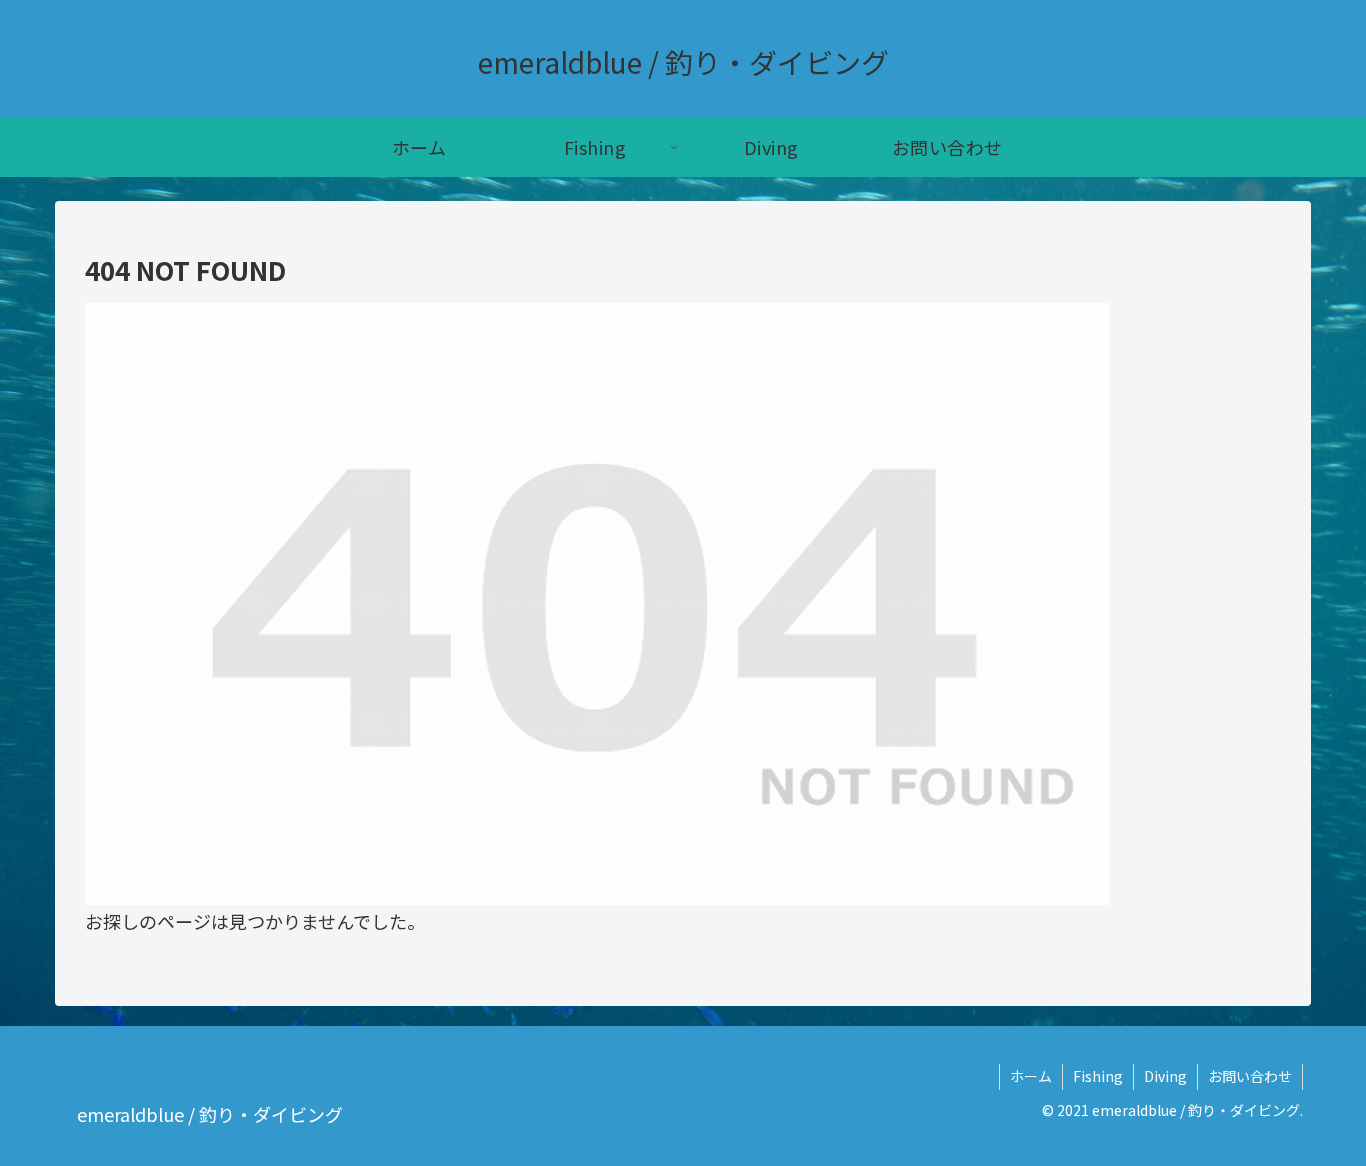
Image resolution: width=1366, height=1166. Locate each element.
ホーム (1031, 1076)
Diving (1165, 1076)
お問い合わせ (1250, 1076)
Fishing (1098, 1076)
